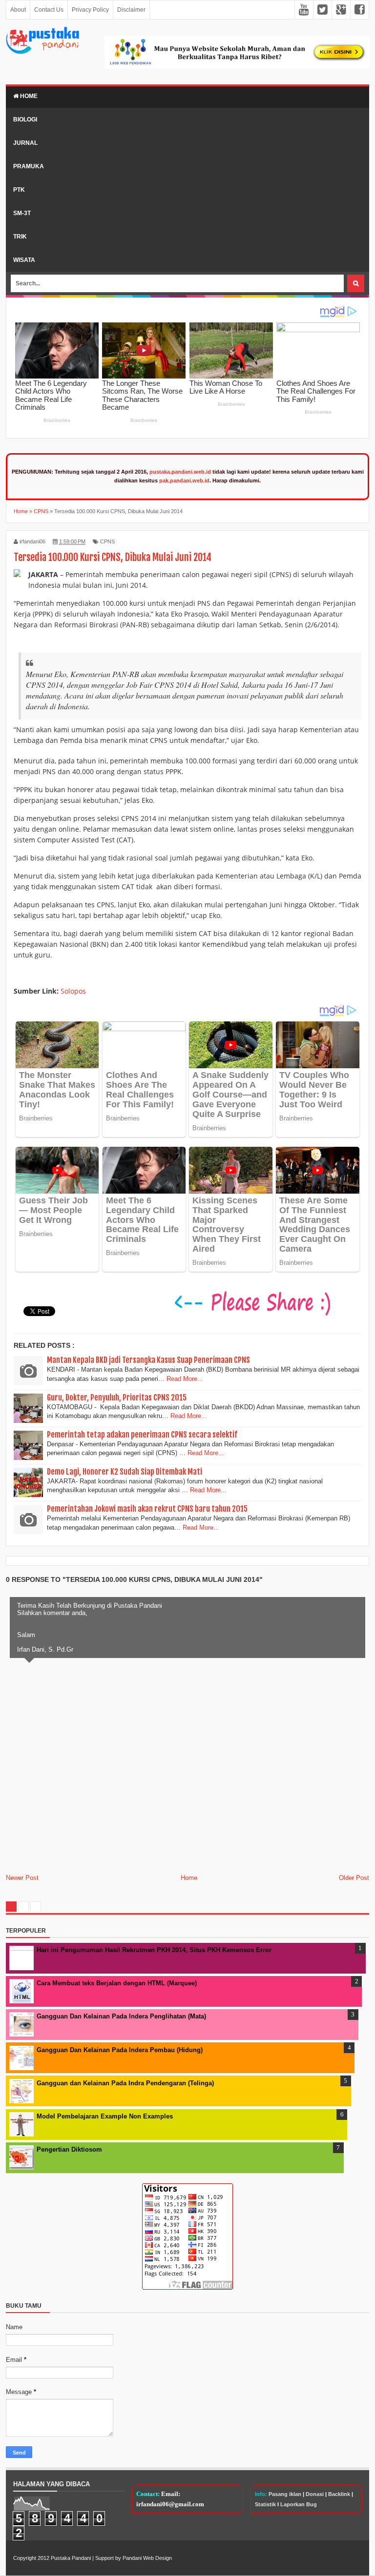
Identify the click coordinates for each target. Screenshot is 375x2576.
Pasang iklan (285, 2494)
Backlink (339, 2494)
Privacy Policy (90, 10)
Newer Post (22, 1878)
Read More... (185, 1379)
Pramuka (29, 166)
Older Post (354, 1878)
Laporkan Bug (299, 2504)
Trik (20, 237)
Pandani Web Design (147, 2558)
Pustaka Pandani (71, 2558)
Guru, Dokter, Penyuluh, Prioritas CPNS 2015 (117, 1398)
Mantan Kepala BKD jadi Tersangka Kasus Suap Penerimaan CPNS (148, 1360)
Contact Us (49, 10)
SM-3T (22, 213)
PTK (19, 190)
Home (28, 96)
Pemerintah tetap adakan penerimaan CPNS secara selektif (142, 1435)
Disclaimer (131, 10)
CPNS (107, 541)
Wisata (24, 260)
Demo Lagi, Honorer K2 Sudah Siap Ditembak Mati (125, 1472)
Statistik (265, 2504)
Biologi (25, 120)
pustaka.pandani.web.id (180, 472)
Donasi (315, 2494)
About (18, 10)
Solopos (73, 991)
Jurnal (25, 143)
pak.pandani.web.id (184, 480)
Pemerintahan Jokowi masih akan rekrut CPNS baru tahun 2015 (147, 1509)
